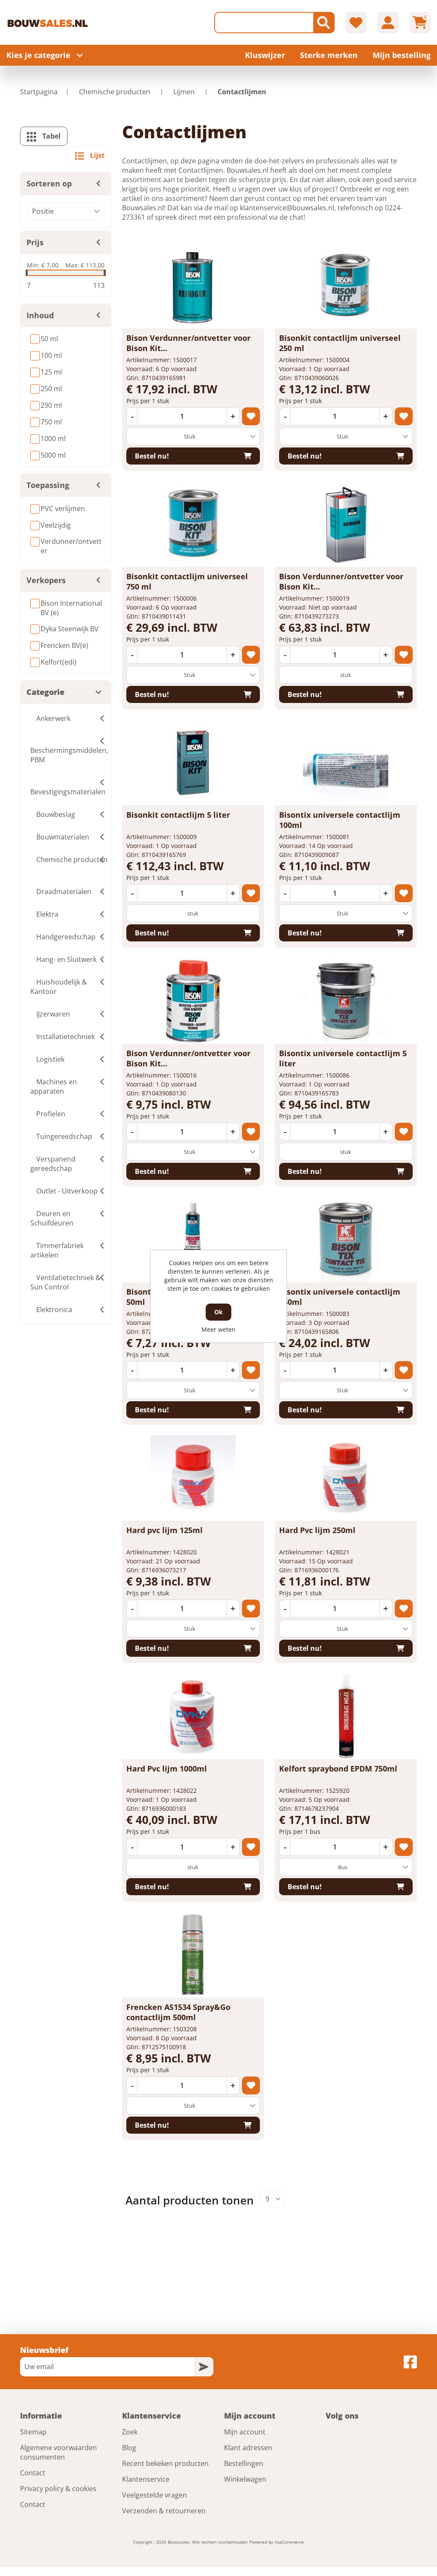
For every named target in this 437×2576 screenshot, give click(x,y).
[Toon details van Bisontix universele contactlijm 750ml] (346, 1240)
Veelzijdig (56, 525)
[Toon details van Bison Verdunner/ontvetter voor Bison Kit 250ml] (193, 1001)
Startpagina (39, 92)
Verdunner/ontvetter (71, 546)
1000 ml (53, 439)
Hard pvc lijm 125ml (165, 1530)
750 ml (51, 422)
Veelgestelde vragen (154, 2495)
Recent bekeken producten (165, 2463)
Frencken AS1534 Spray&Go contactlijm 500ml (178, 2012)
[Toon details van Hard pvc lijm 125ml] (193, 1478)
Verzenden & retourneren (164, 2511)
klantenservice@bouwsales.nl (287, 208)
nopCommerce (289, 2542)
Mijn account (245, 2432)
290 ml (51, 405)
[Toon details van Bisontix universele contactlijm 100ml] (346, 763)
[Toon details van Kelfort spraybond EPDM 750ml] (346, 1716)
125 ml (51, 372)
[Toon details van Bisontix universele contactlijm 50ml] (193, 1240)
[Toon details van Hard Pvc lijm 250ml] (346, 1478)
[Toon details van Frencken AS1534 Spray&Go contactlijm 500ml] (193, 1955)
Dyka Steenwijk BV (70, 629)
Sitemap (33, 2432)
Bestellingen (244, 2463)
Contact (33, 2473)
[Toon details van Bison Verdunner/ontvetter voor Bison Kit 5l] (346, 524)
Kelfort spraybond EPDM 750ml (338, 1769)
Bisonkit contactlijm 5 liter (178, 815)
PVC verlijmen (63, 508)
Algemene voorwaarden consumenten (58, 2452)
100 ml (51, 355)
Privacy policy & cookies (58, 2489)
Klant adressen (248, 2448)
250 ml (51, 389)
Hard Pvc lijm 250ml (317, 1530)
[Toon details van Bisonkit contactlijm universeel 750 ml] (193, 524)
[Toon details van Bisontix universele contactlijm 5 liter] (346, 1001)
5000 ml (53, 455)
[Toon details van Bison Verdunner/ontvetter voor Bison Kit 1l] (193, 286)
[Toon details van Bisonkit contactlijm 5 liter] (193, 763)
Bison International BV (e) (71, 608)
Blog (129, 2448)
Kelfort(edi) (58, 662)
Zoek (130, 2432)
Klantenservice (146, 2479)
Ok (218, 1312)
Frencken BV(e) (64, 645)
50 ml (49, 339)
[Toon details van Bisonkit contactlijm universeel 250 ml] (346, 286)
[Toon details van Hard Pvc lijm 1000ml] (193, 1716)
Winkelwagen (245, 2479)
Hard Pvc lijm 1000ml (167, 1769)
